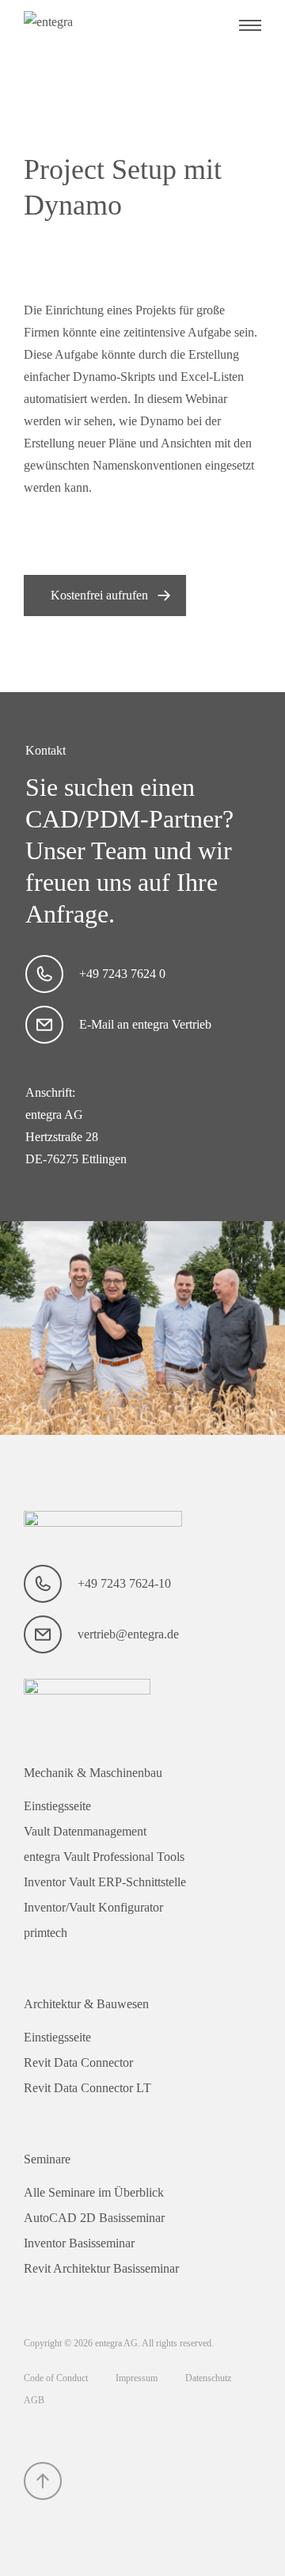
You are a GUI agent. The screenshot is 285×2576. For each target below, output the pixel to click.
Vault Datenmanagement (85, 1831)
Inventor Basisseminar (79, 2243)
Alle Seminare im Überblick (94, 2192)
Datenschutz (208, 2378)
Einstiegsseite (57, 1806)
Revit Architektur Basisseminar (101, 2268)
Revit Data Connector (78, 2062)
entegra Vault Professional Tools (104, 1857)
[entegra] (103, 25)
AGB (34, 2400)
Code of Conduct (57, 2378)
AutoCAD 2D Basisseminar (94, 2218)
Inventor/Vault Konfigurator (93, 1907)
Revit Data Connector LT (87, 2088)
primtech (46, 1933)
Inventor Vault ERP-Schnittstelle (105, 1882)
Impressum (138, 2378)
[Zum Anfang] (43, 2481)
